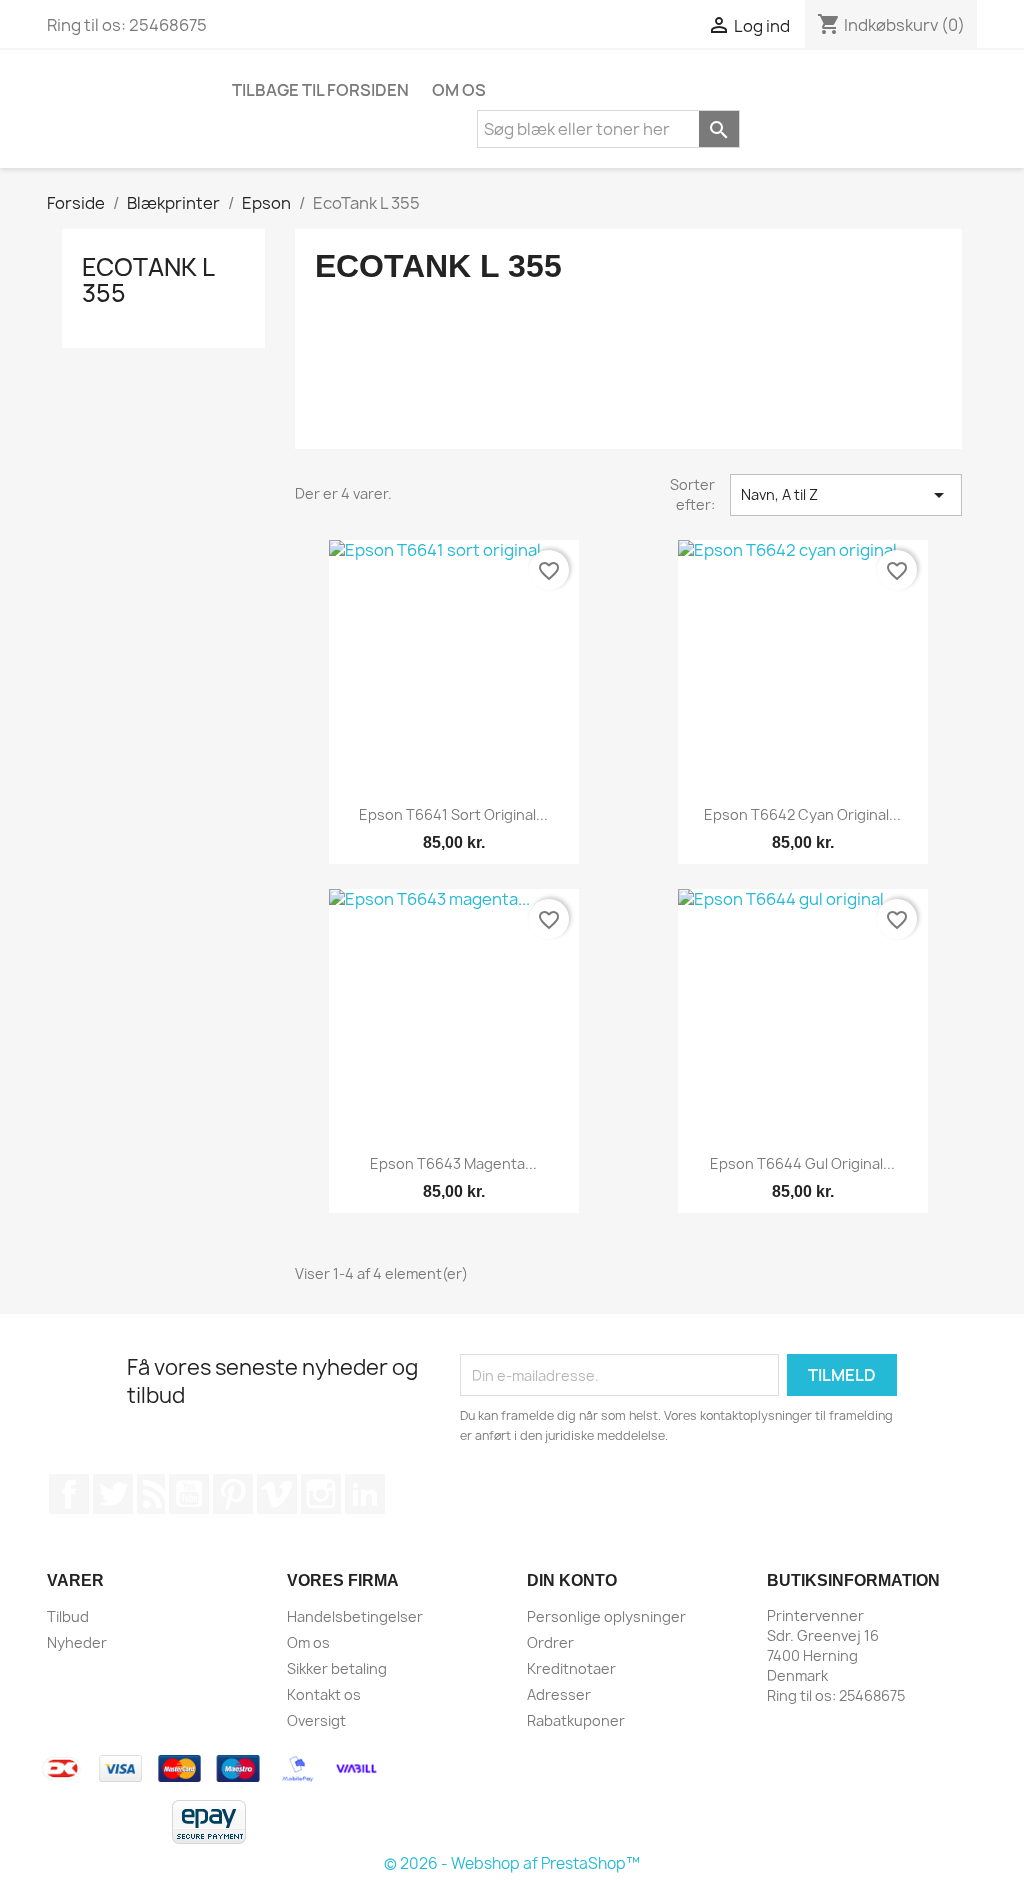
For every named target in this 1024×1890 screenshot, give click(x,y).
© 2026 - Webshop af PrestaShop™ (512, 1863)
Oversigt (316, 1720)
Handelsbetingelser (355, 1616)
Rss (151, 1494)
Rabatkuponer (576, 1720)
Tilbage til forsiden (320, 90)
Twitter (113, 1494)
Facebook (69, 1494)
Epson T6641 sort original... (453, 814)
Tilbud (68, 1616)
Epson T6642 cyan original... (802, 814)
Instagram (321, 1494)
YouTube (189, 1494)
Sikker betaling (337, 1668)
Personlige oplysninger (606, 1616)
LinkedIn (365, 1494)
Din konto (572, 1580)
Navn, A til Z (846, 495)
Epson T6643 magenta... (453, 1163)
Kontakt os (324, 1694)
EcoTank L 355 (148, 280)
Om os (459, 90)
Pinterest (233, 1494)
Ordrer (550, 1642)
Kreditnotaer (571, 1668)
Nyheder (77, 1642)
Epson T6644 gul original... (802, 1163)
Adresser (559, 1694)
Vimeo (277, 1494)
